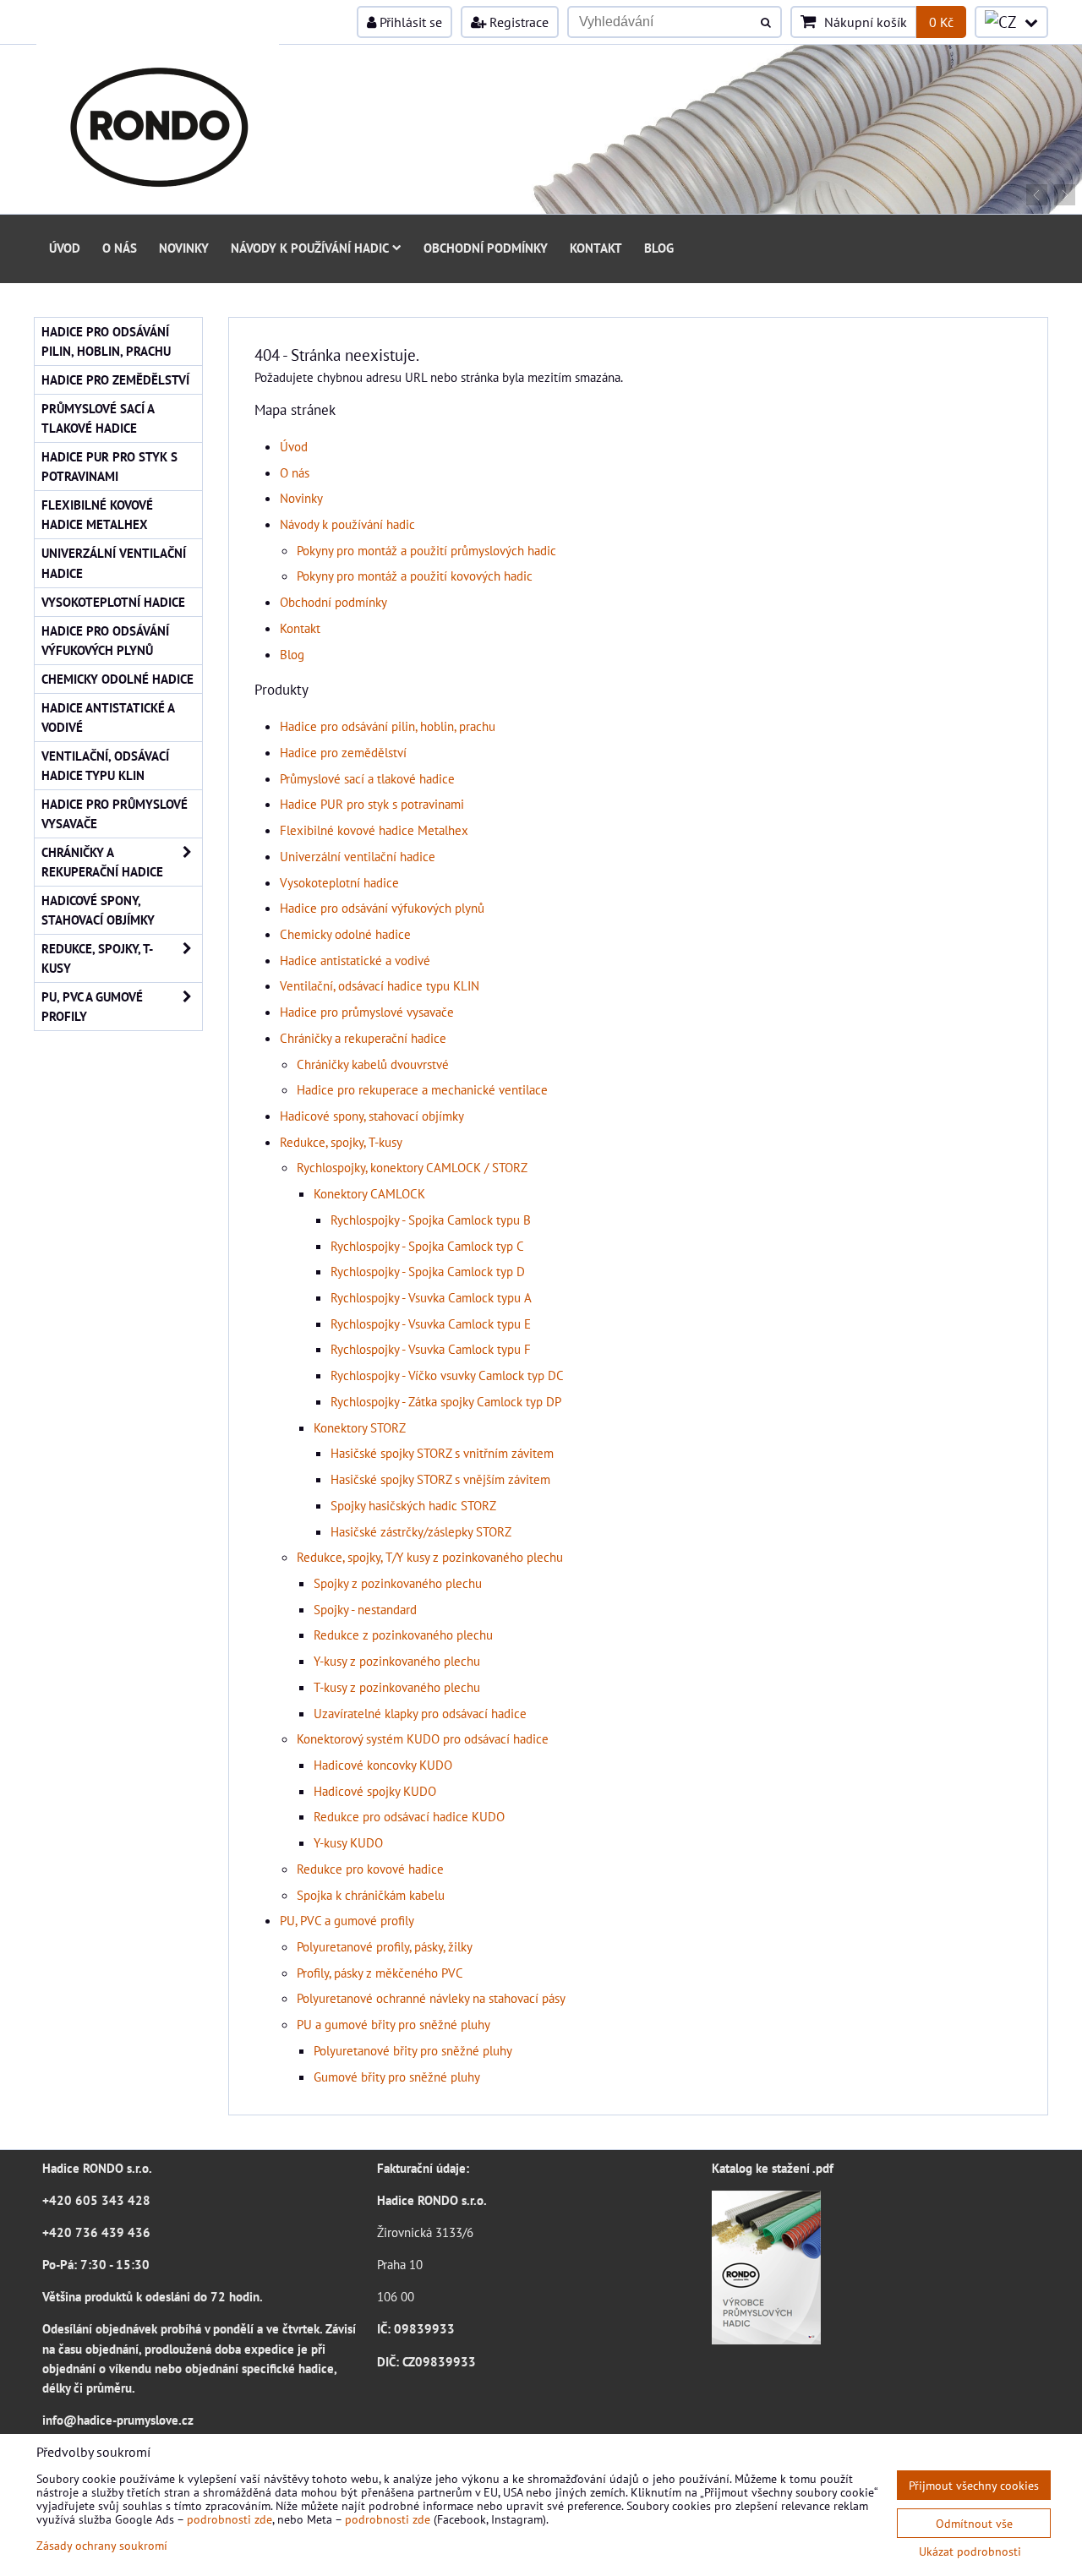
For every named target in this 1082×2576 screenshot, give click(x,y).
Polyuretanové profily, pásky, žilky (385, 1946)
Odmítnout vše (974, 2523)
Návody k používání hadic (310, 248)
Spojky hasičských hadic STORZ (413, 1505)
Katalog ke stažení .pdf (773, 2168)
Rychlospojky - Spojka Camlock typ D (428, 1271)
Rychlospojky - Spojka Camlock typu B (431, 1220)
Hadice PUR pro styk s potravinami (372, 804)
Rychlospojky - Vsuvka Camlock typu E (431, 1323)
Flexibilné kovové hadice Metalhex (374, 830)
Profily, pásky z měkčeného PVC (380, 1973)
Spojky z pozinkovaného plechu (398, 1583)
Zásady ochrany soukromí (102, 2545)
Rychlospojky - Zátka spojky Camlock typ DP (446, 1401)
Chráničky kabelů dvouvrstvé (373, 1064)
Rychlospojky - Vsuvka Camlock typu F (431, 1349)
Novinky (184, 248)
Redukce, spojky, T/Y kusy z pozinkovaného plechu (430, 1557)
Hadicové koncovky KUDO (383, 1765)
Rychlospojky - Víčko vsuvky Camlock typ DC (447, 1375)
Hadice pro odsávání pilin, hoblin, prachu (388, 726)
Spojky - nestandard (365, 1609)
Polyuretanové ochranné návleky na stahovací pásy (431, 1998)
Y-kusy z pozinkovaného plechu (397, 1661)
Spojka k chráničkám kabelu (371, 1895)
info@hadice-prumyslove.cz (118, 2420)
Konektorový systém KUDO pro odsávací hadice (423, 1738)
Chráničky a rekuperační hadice (363, 1038)
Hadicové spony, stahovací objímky (372, 1116)
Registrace (517, 22)
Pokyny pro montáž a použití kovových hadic (415, 576)
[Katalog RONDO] (766, 2339)
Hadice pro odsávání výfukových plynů (382, 908)
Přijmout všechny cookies (974, 2485)
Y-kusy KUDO (348, 1842)
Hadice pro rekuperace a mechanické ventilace (422, 1089)
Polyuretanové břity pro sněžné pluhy (413, 2050)
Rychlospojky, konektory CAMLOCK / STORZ (412, 1167)
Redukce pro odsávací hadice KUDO (409, 1816)
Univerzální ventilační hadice (358, 856)
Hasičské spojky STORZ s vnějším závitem (440, 1479)
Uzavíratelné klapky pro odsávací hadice (420, 1713)
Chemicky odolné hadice (345, 934)
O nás (120, 248)
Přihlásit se (409, 22)
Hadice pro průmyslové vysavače (367, 1012)
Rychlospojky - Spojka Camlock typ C (427, 1246)
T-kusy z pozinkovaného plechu (397, 1687)
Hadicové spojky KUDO (375, 1791)
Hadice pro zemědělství (343, 752)
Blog (659, 248)
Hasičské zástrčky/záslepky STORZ (421, 1531)
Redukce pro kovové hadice (370, 1869)
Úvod (65, 248)
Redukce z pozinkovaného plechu (403, 1635)
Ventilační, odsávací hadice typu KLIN (380, 985)
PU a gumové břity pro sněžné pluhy (393, 2024)
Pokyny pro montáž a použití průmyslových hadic (426, 550)
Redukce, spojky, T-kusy (341, 1142)
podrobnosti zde (230, 2519)
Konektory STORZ (360, 1427)
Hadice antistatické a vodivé (355, 960)
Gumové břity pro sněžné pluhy (397, 2077)
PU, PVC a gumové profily (347, 1920)
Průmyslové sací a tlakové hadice (367, 778)
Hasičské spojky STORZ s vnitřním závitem (442, 1453)
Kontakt (596, 248)
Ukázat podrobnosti (970, 2551)
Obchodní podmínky (486, 248)
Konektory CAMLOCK (369, 1193)
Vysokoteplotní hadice (339, 882)
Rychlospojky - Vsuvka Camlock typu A (431, 1297)
